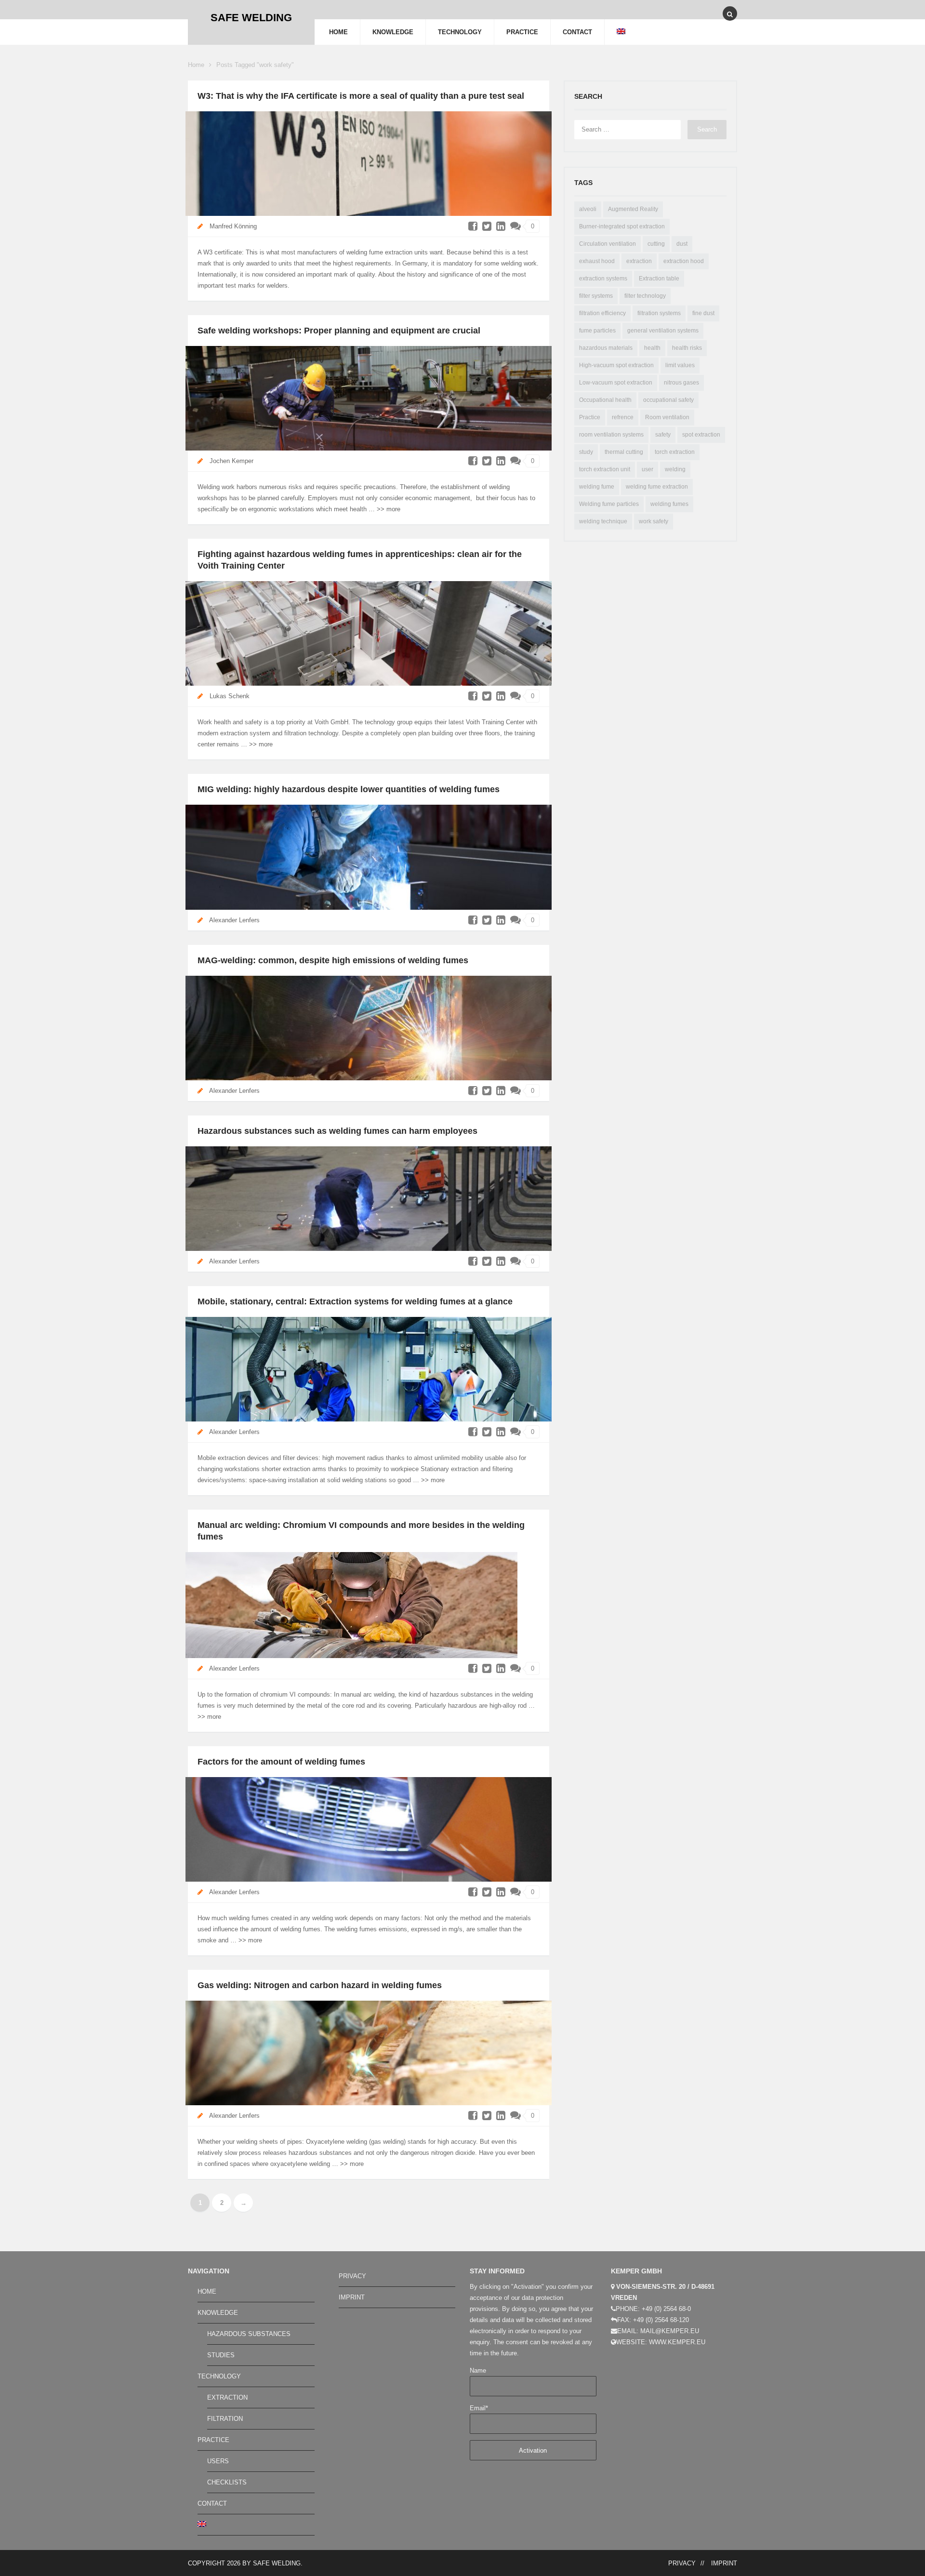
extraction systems (603, 279)
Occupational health (605, 400)
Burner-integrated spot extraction (622, 226)
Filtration (225, 2419)
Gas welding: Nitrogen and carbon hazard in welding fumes (320, 1985)
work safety (654, 521)
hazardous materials (606, 348)
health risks (687, 348)
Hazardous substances (249, 2334)
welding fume (597, 487)
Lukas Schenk (230, 696)
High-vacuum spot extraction (616, 365)
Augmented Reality (633, 209)
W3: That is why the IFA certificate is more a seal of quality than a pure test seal (361, 96)
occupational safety (668, 400)
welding (675, 469)
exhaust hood (597, 261)
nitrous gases (681, 383)
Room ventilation (667, 417)
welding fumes (669, 504)
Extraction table (659, 279)
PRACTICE (522, 32)
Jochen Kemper (231, 461)
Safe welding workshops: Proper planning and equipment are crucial (339, 331)
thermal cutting (624, 452)
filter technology (645, 296)
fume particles (597, 331)
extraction (639, 261)
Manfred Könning (233, 226)
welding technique (603, 521)
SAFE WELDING (277, 2563)
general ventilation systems (663, 331)
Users (218, 2461)
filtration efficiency (602, 313)
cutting (656, 244)
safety (663, 435)
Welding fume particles (609, 504)
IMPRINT (352, 2297)
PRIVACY (352, 2276)
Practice (590, 417)
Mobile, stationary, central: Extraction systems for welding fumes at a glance (355, 1301)
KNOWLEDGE (393, 32)
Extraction (227, 2397)
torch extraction (675, 452)
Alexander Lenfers (234, 920)
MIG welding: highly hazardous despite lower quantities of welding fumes (349, 789)
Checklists (227, 2482)
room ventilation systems (611, 435)
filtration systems (659, 313)
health (652, 348)
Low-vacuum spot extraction (616, 383)
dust (682, 244)
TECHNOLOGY (460, 32)
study (586, 452)
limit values (680, 365)
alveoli (588, 209)
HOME (338, 32)
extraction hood (684, 261)
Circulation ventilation (608, 244)
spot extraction (701, 435)
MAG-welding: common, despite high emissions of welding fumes (333, 960)
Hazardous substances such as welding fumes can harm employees (337, 1131)
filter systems (596, 296)
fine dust (703, 313)
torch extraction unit (605, 469)
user (647, 469)
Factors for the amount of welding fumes (281, 1762)
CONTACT (577, 32)
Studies (221, 2355)
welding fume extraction (657, 487)
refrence (623, 417)
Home (196, 65)
